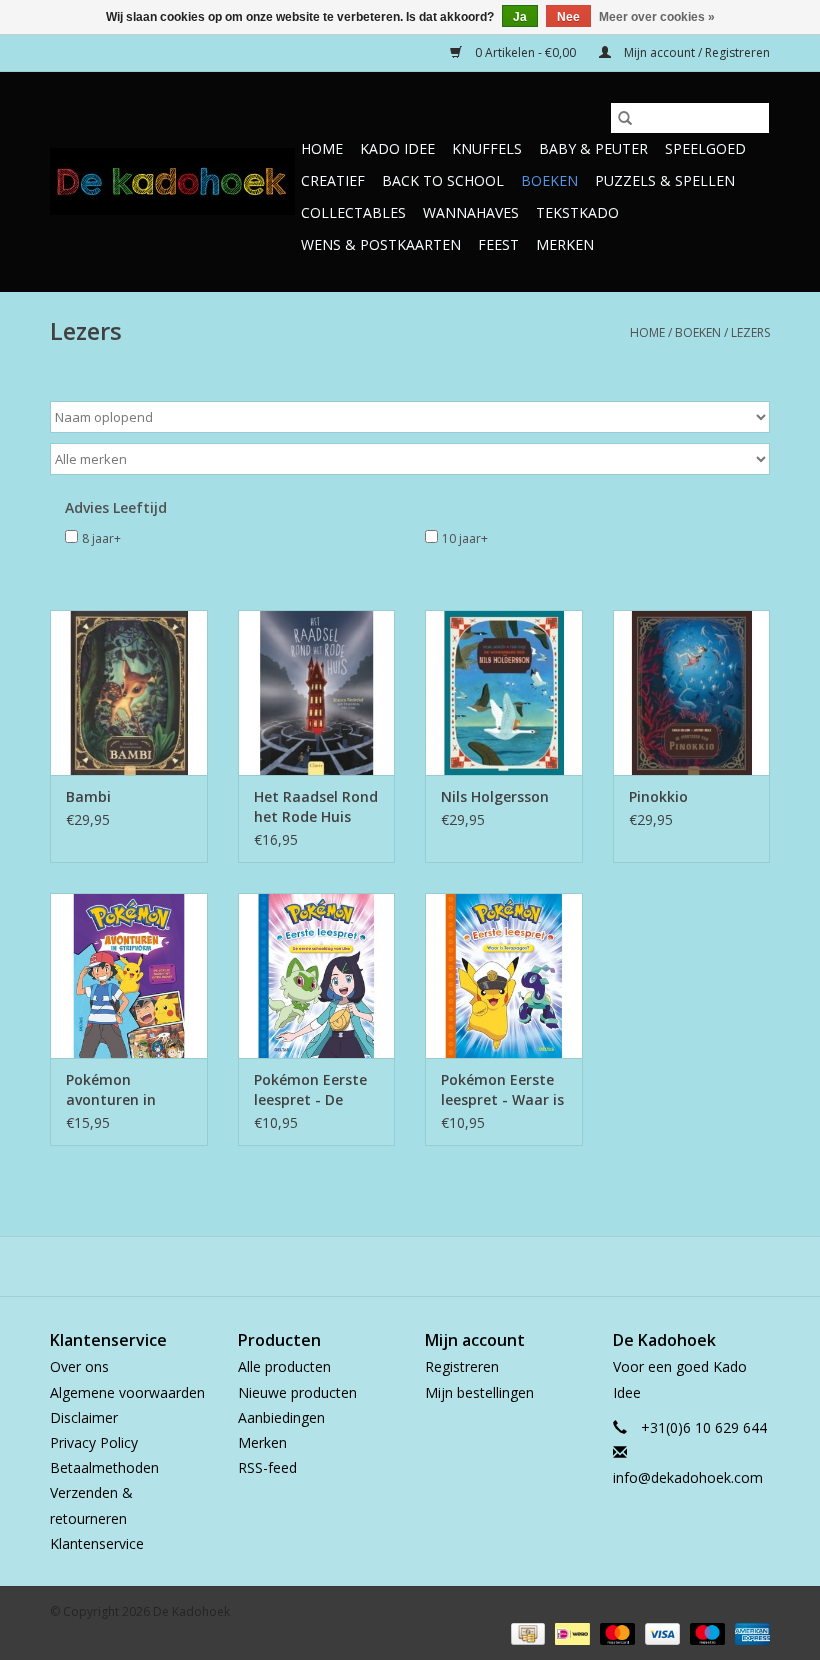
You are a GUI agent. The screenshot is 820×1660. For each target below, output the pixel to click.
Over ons (79, 1366)
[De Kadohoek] (172, 181)
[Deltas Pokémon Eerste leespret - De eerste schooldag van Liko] (317, 975)
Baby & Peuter (593, 148)
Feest (498, 244)
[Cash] (526, 1632)
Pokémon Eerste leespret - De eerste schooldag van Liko (314, 1090)
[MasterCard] (615, 1632)
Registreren (462, 1366)
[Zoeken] (625, 118)
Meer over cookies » (657, 17)
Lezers (750, 332)
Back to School (443, 180)
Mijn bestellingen (479, 1392)
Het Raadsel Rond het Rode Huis (316, 806)
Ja (520, 17)
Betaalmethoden (104, 1467)
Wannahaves (471, 212)
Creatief (333, 180)
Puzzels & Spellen (665, 180)
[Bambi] (129, 692)
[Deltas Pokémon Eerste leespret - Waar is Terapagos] (504, 975)
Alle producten (284, 1366)
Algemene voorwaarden (127, 1392)
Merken (565, 244)
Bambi (88, 796)
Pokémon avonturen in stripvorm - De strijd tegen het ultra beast (121, 1090)
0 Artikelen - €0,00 (525, 52)
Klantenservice (97, 1543)
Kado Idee (397, 148)
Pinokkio (658, 796)
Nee (568, 17)
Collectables (353, 212)
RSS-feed (267, 1467)
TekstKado (577, 212)
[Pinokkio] (692, 692)
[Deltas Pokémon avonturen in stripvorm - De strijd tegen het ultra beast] (129, 975)
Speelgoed (705, 148)
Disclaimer (84, 1417)
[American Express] (749, 1632)
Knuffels (487, 148)
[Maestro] (705, 1632)
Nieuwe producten (297, 1392)
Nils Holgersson (495, 796)
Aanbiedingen (281, 1417)
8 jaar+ (101, 538)
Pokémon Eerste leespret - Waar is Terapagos (502, 1090)
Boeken (549, 180)
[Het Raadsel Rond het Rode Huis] (317, 692)
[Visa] (660, 1632)
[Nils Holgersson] (504, 692)
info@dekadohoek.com (688, 1477)
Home (322, 148)
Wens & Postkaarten (381, 244)
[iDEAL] (570, 1632)
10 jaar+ (465, 538)
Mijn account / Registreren (695, 52)
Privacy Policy (94, 1442)
